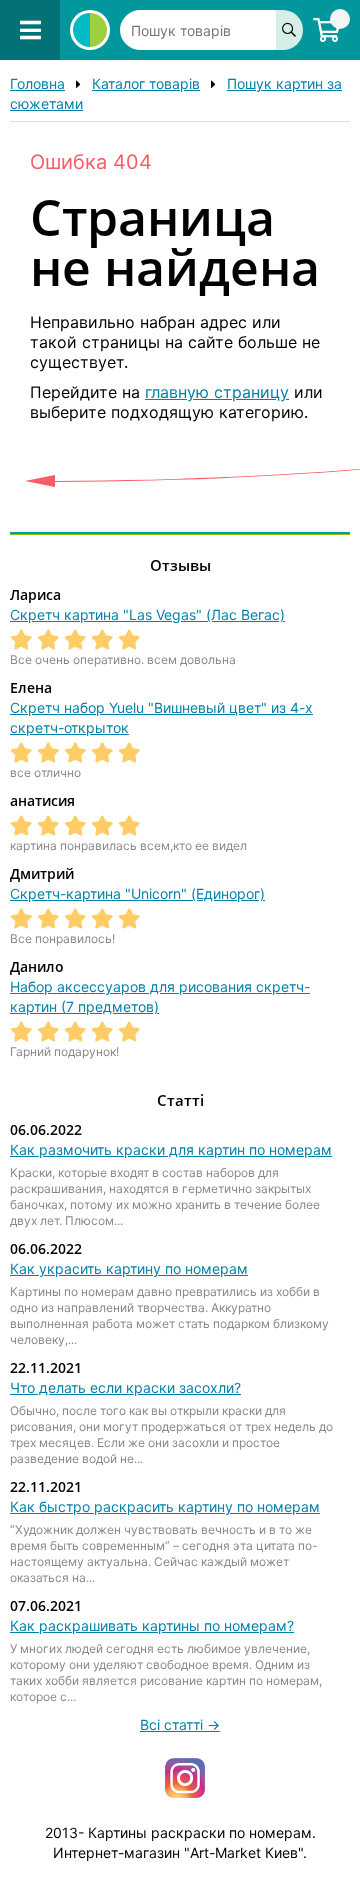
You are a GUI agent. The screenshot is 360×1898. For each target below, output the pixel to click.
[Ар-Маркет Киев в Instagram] (185, 1776)
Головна (37, 83)
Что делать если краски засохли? (125, 1387)
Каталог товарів (146, 83)
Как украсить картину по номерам (129, 1268)
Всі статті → (180, 1724)
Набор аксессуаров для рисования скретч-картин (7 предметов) (160, 996)
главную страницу (217, 392)
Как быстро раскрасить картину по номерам (165, 1506)
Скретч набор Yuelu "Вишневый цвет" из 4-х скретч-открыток (161, 717)
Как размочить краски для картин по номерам (171, 1149)
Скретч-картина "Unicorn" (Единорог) (137, 893)
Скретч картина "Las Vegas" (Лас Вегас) (147, 614)
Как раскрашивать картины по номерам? (152, 1625)
